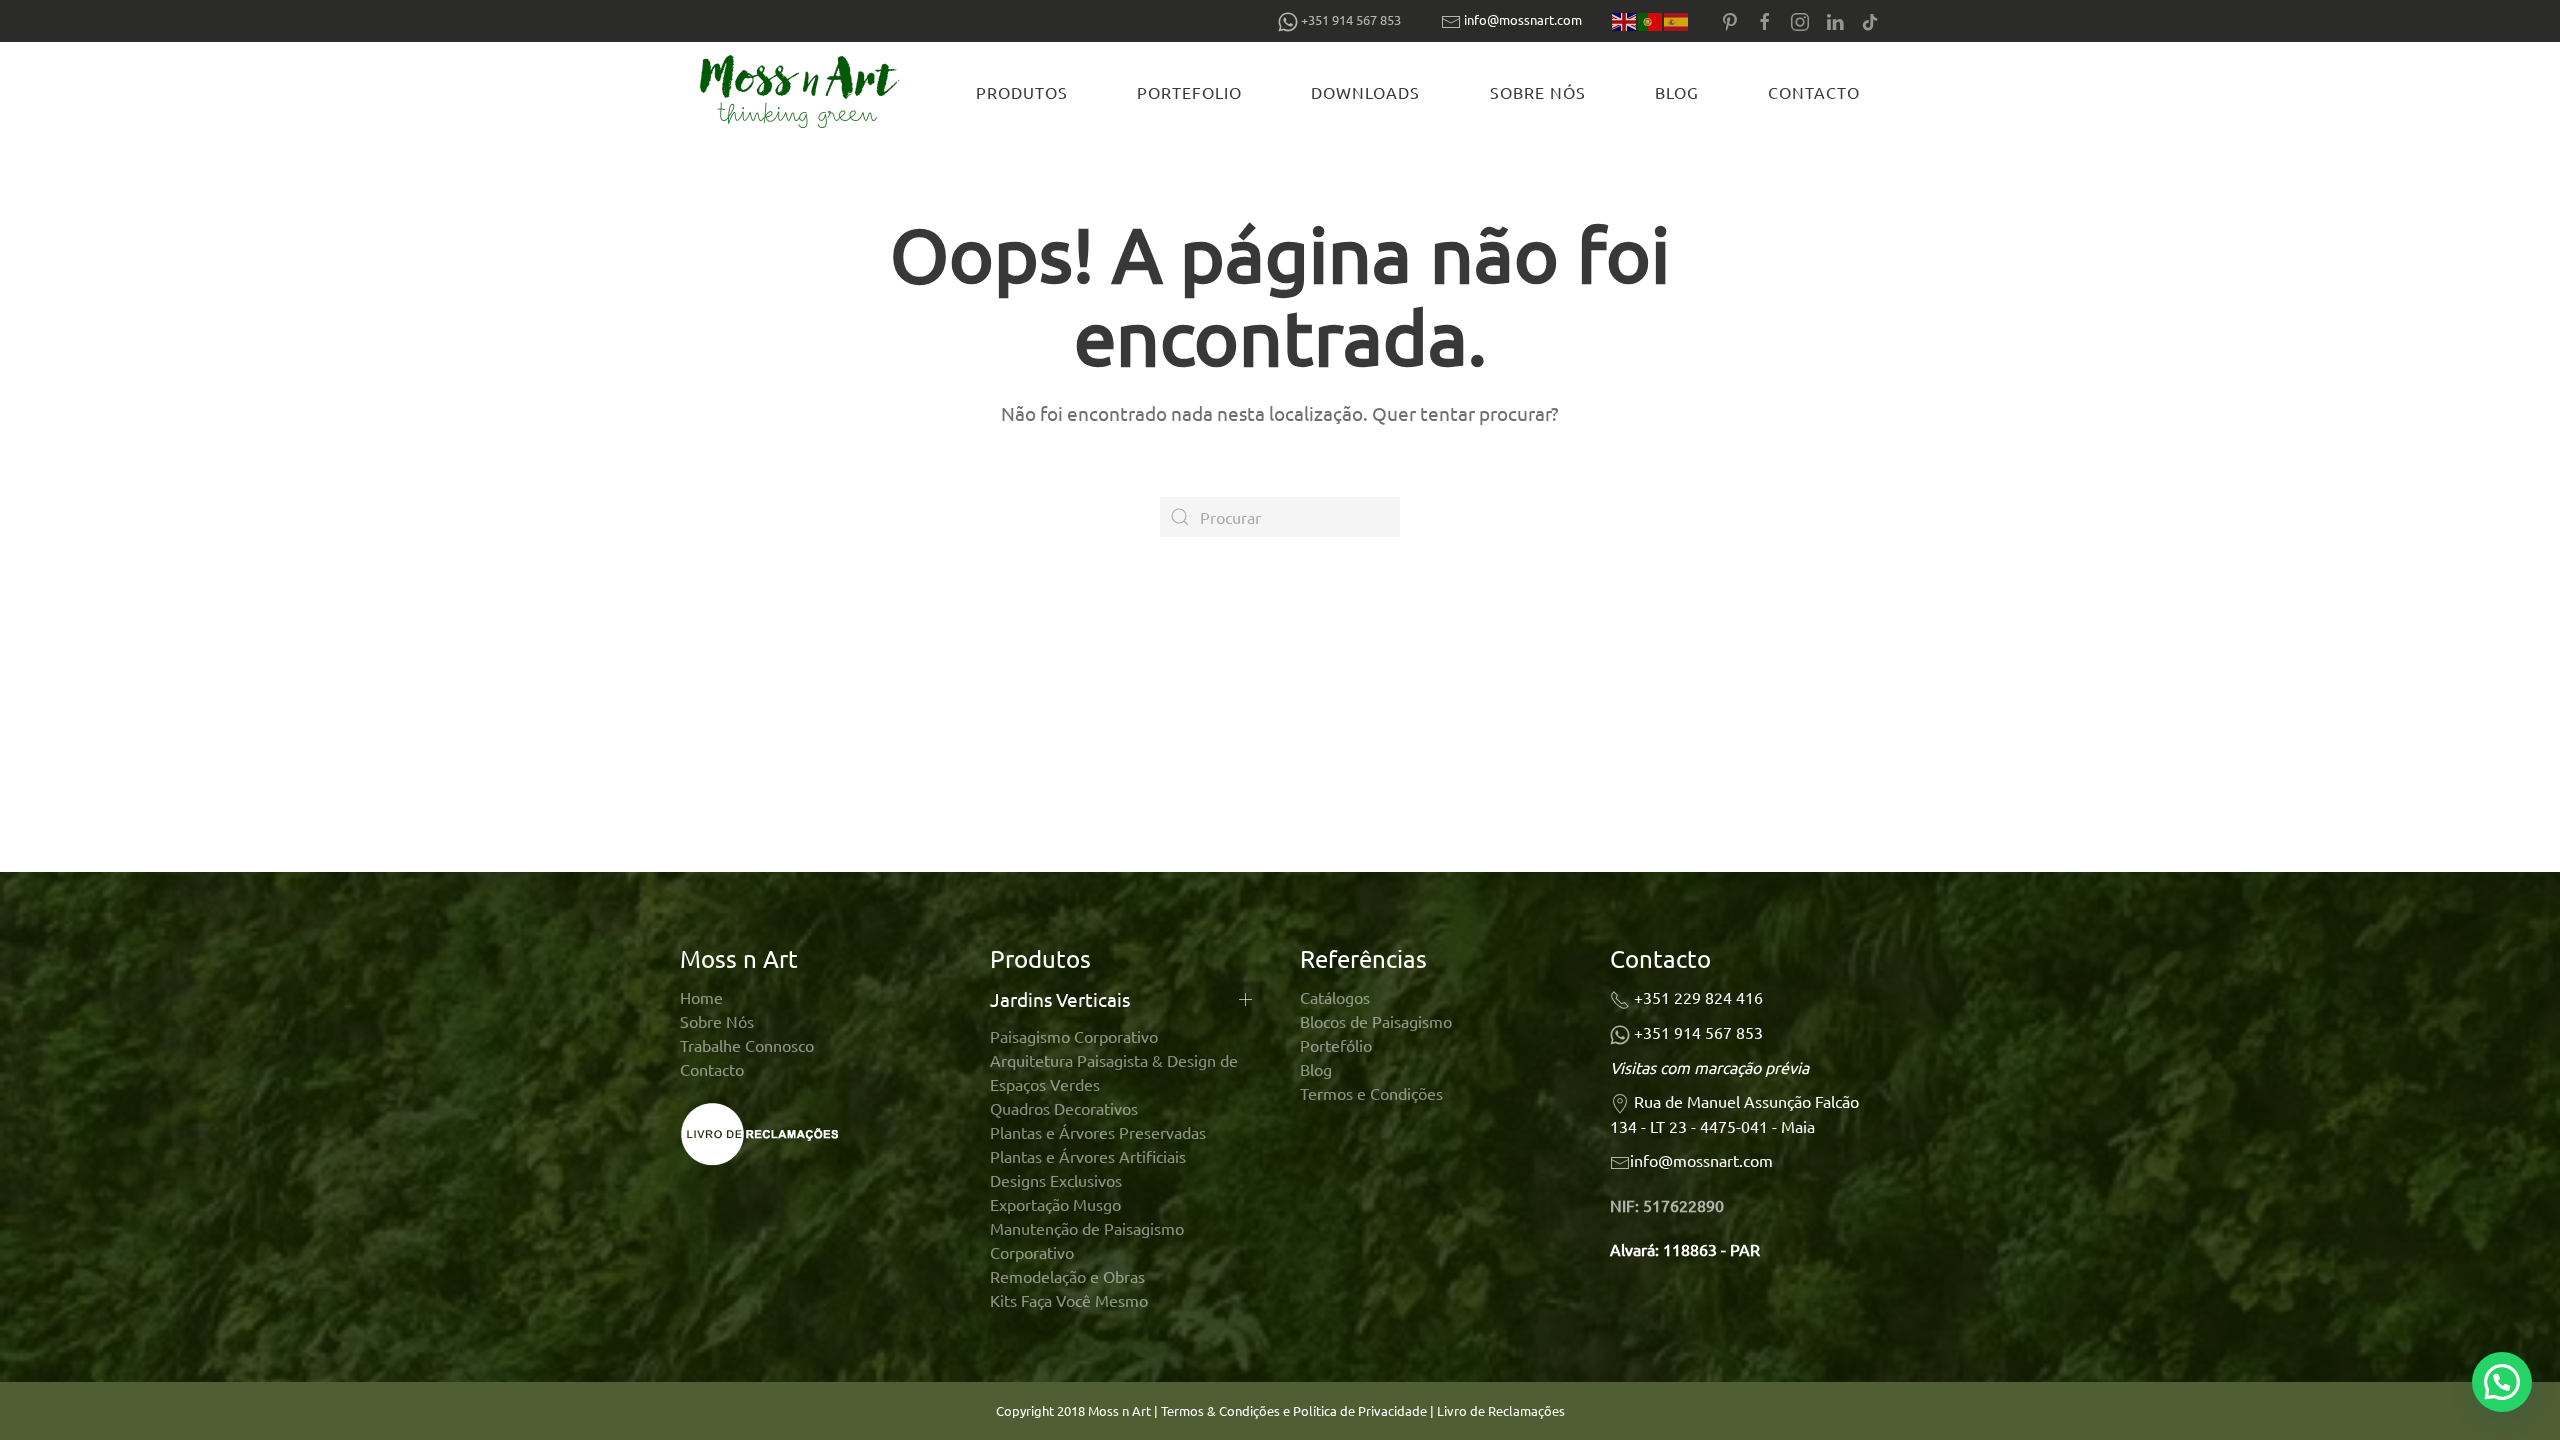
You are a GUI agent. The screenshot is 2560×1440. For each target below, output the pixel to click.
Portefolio (1189, 92)
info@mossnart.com (1523, 19)
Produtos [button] (1022, 92)
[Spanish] (1677, 20)
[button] (2502, 1382)
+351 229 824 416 (1698, 997)
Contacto (1814, 92)
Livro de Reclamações (1501, 1410)
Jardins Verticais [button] (1060, 999)
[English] (1625, 20)
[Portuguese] (1651, 20)
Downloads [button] (1365, 92)
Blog (1677, 92)
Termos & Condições (1220, 1410)
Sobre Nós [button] (1538, 92)
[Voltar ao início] (803, 92)
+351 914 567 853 (1698, 1032)
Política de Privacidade (1361, 1410)
